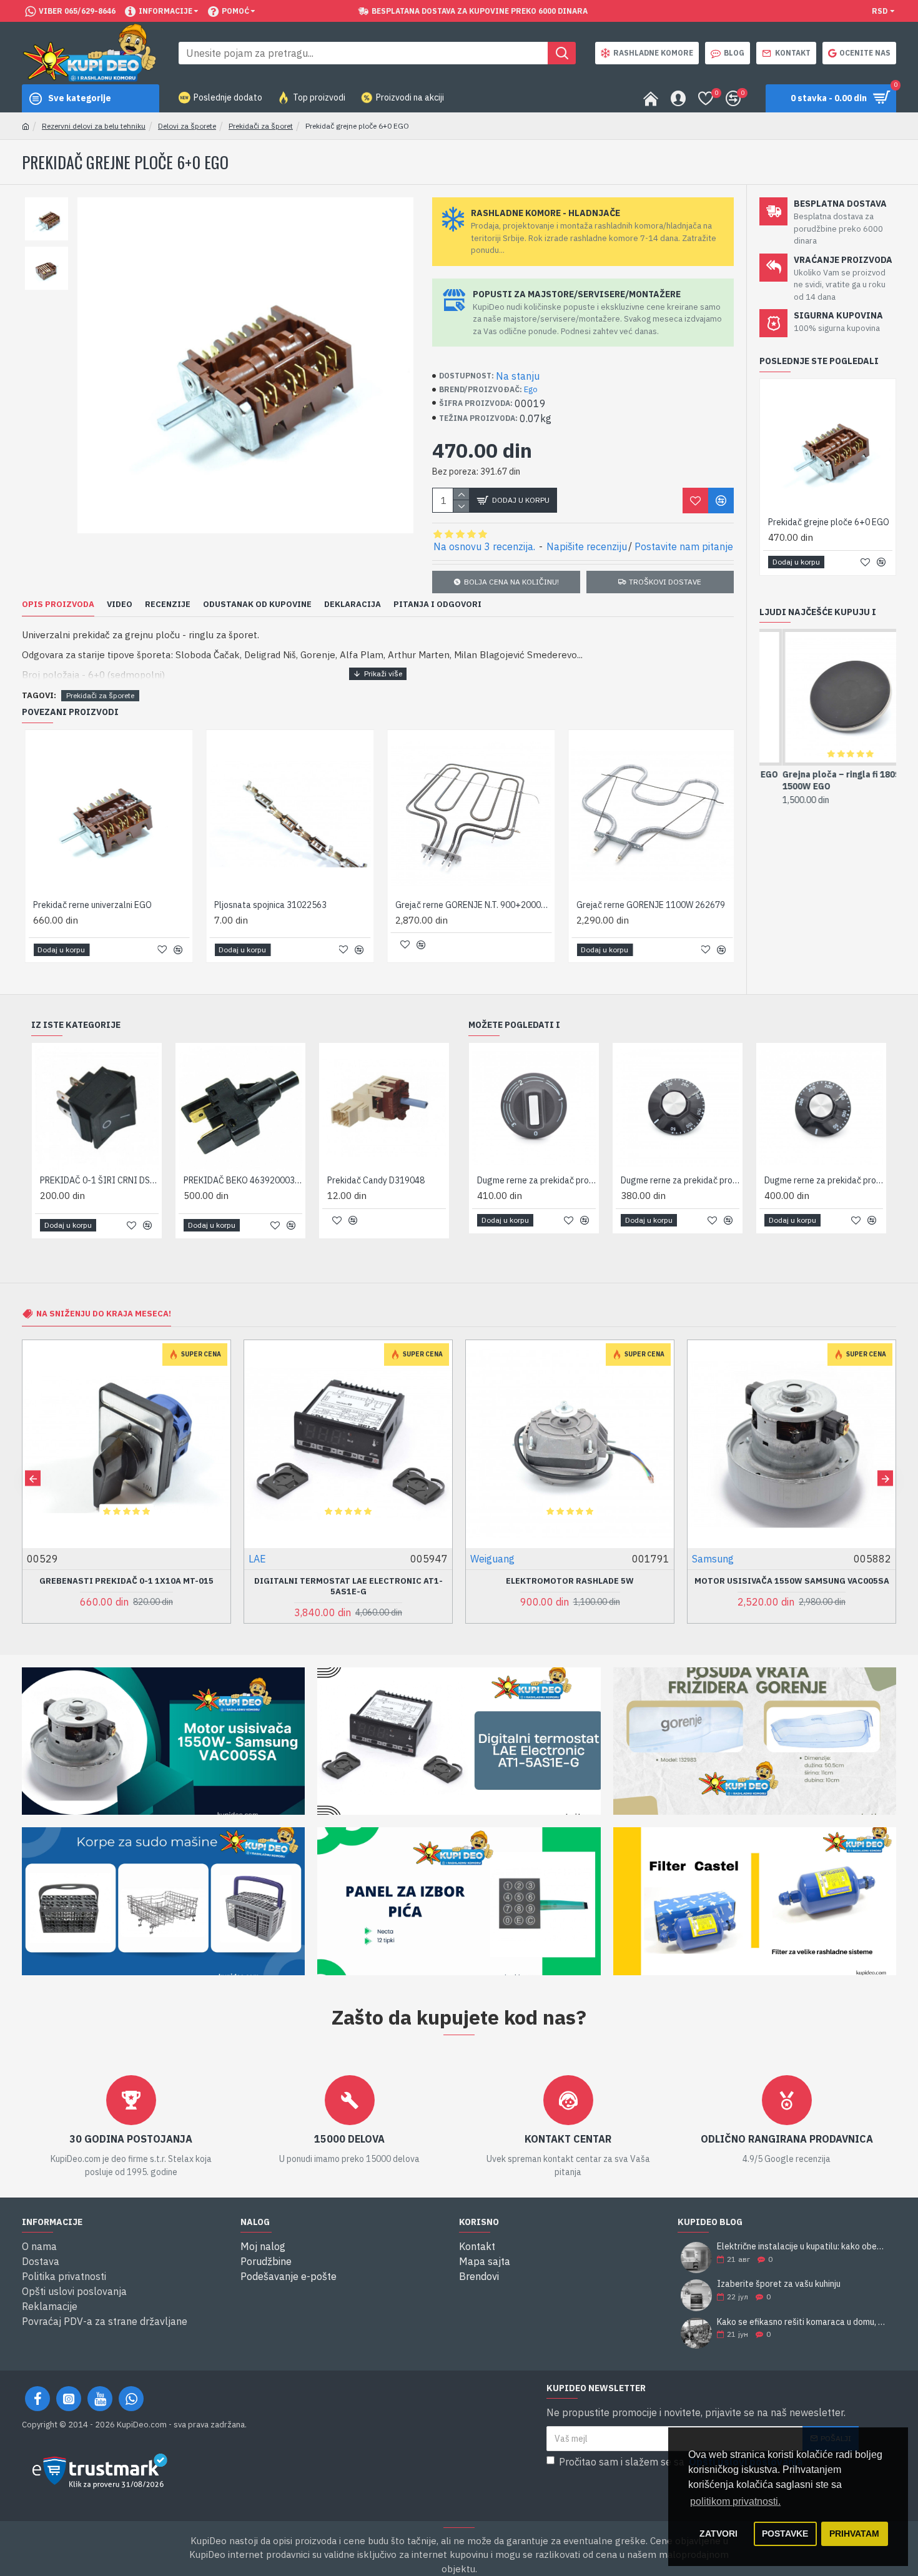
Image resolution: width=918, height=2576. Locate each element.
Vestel (707, 1559)
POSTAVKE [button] (785, 2534)
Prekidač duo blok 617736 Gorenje (243, 1180)
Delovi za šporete (187, 126)
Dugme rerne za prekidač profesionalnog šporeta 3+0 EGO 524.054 (824, 1180)
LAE (36, 1559)
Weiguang (271, 1559)
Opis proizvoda (58, 605)
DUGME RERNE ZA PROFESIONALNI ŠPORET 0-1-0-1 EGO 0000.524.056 (536, 1180)
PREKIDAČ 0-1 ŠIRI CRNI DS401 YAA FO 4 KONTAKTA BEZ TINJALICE (387, 1180)
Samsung (491, 1559)
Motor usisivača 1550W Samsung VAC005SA (570, 1581)
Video (120, 605)
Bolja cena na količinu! (511, 582)
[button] (33, 1478)
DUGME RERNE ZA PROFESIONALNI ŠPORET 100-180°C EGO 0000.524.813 (680, 1180)
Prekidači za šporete (100, 695)
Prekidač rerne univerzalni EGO (90, 905)
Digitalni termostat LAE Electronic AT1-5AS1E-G (127, 1587)
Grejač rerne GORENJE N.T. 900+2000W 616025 (471, 905)
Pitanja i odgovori (437, 605)
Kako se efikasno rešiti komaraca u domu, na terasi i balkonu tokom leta (802, 2322)
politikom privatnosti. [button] (735, 2501)
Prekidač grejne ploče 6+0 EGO (829, 522)
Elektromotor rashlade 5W (348, 1581)
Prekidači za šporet (261, 126)
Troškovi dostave (665, 582)
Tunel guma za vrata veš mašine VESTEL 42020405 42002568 (792, 1587)
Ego (531, 389)
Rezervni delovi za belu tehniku (94, 126)
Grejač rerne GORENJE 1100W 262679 (648, 905)
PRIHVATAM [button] (854, 2534)
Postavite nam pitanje (684, 546)
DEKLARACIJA (353, 605)
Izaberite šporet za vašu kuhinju (779, 2284)
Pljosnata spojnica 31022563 (268, 905)
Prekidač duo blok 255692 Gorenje (99, 1180)
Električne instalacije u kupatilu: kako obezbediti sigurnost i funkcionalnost (802, 2247)
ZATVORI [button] (718, 2534)
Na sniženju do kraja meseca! (104, 1314)
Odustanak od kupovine (257, 605)
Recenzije (168, 605)
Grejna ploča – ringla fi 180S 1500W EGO (818, 780)
